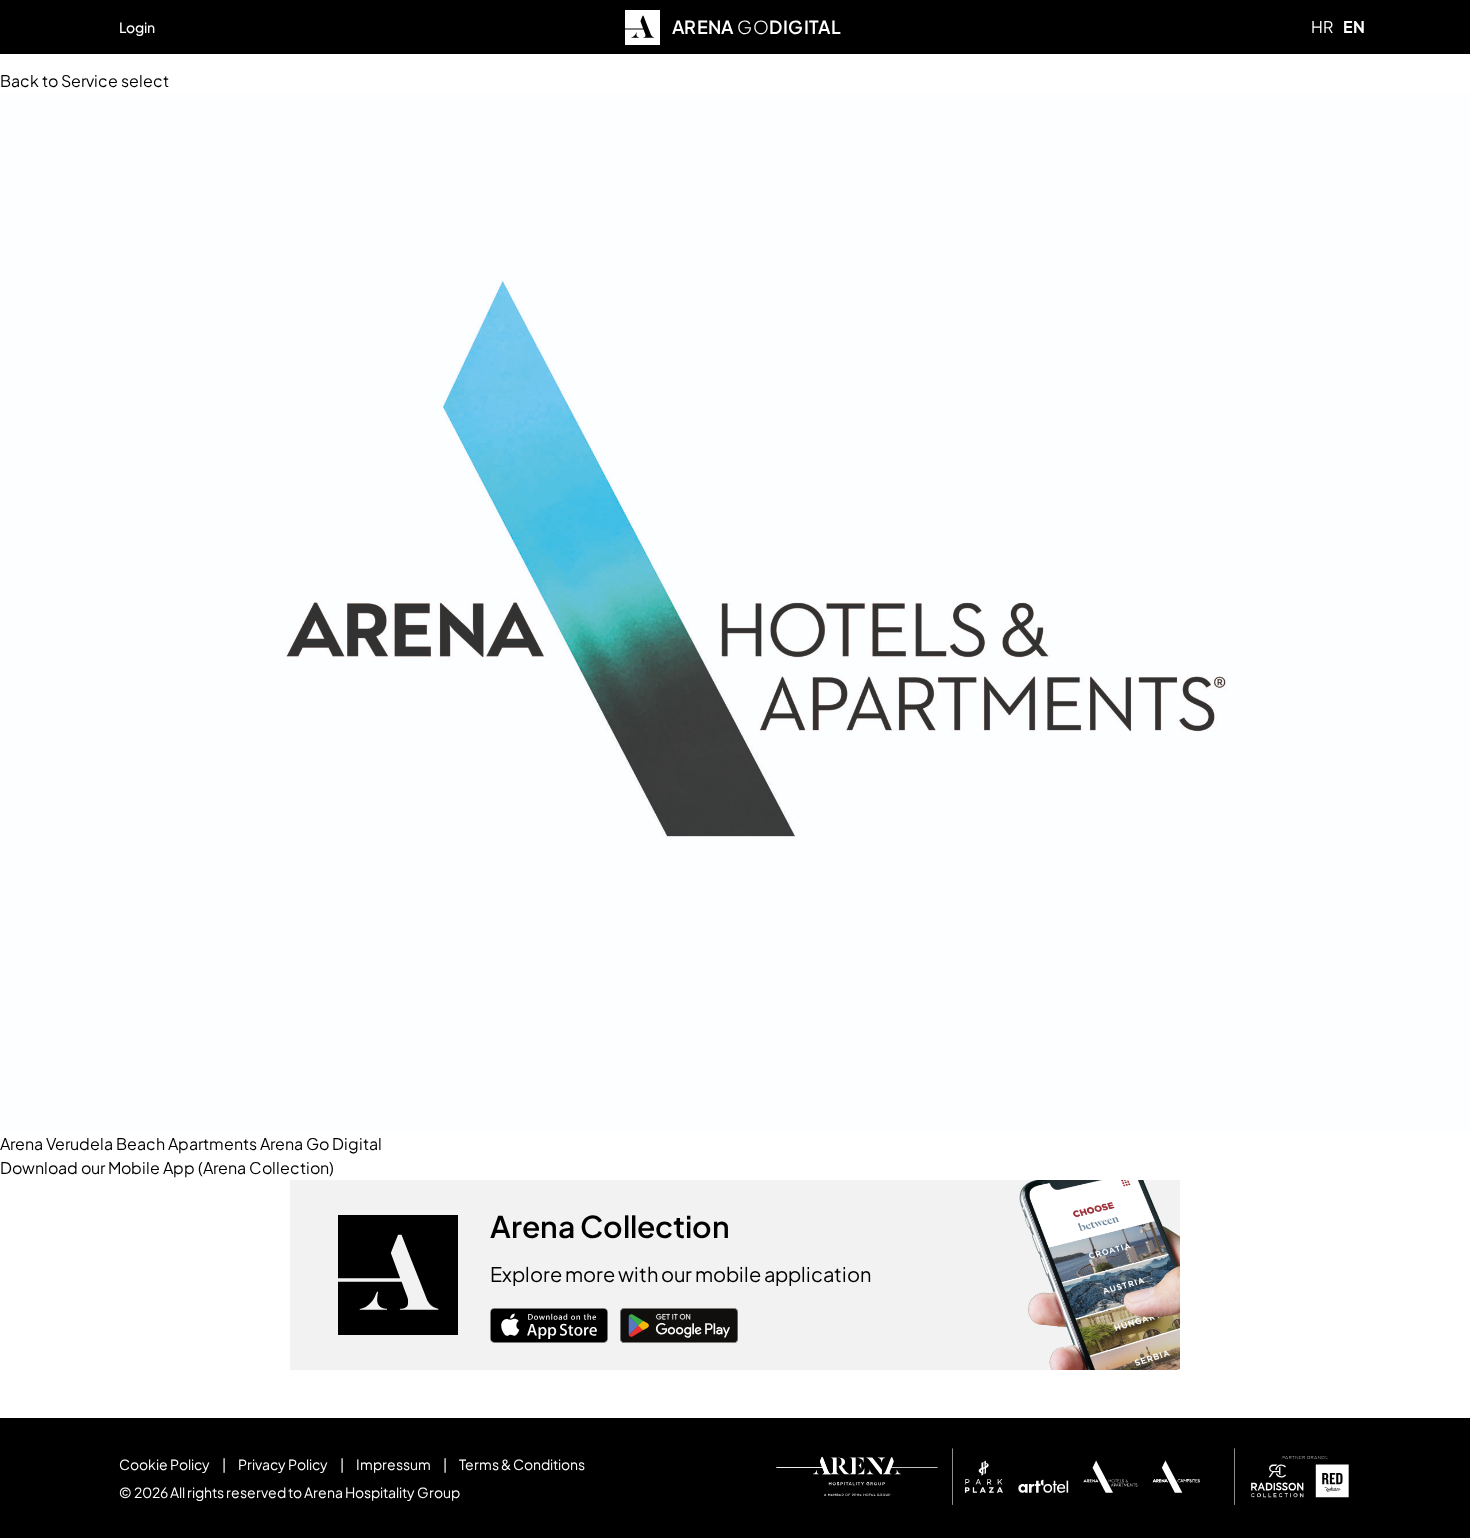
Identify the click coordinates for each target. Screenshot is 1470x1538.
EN (1354, 26)
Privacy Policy (283, 1464)
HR (1322, 26)
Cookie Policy (164, 1464)
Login (137, 27)
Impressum (393, 1464)
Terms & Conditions (522, 1464)
